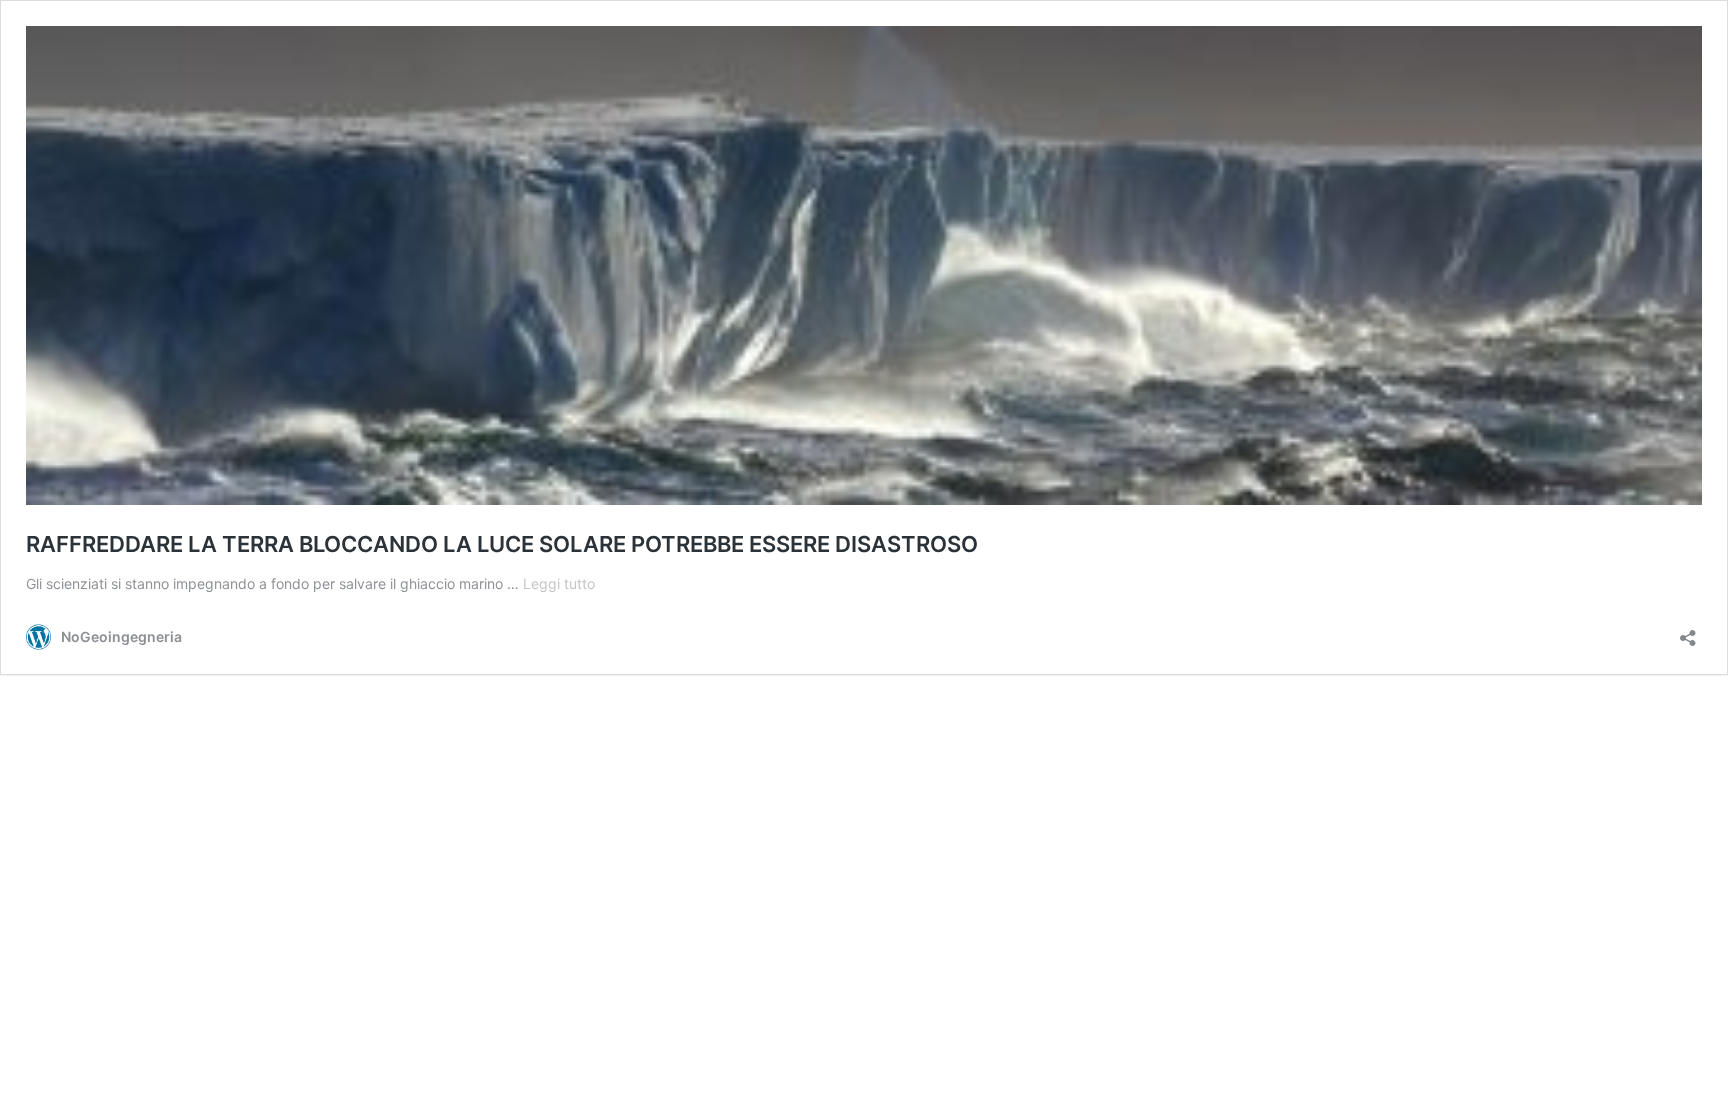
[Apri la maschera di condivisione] (1688, 631)
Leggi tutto (559, 583)
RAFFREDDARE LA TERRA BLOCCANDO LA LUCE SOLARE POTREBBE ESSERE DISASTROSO (502, 544)
